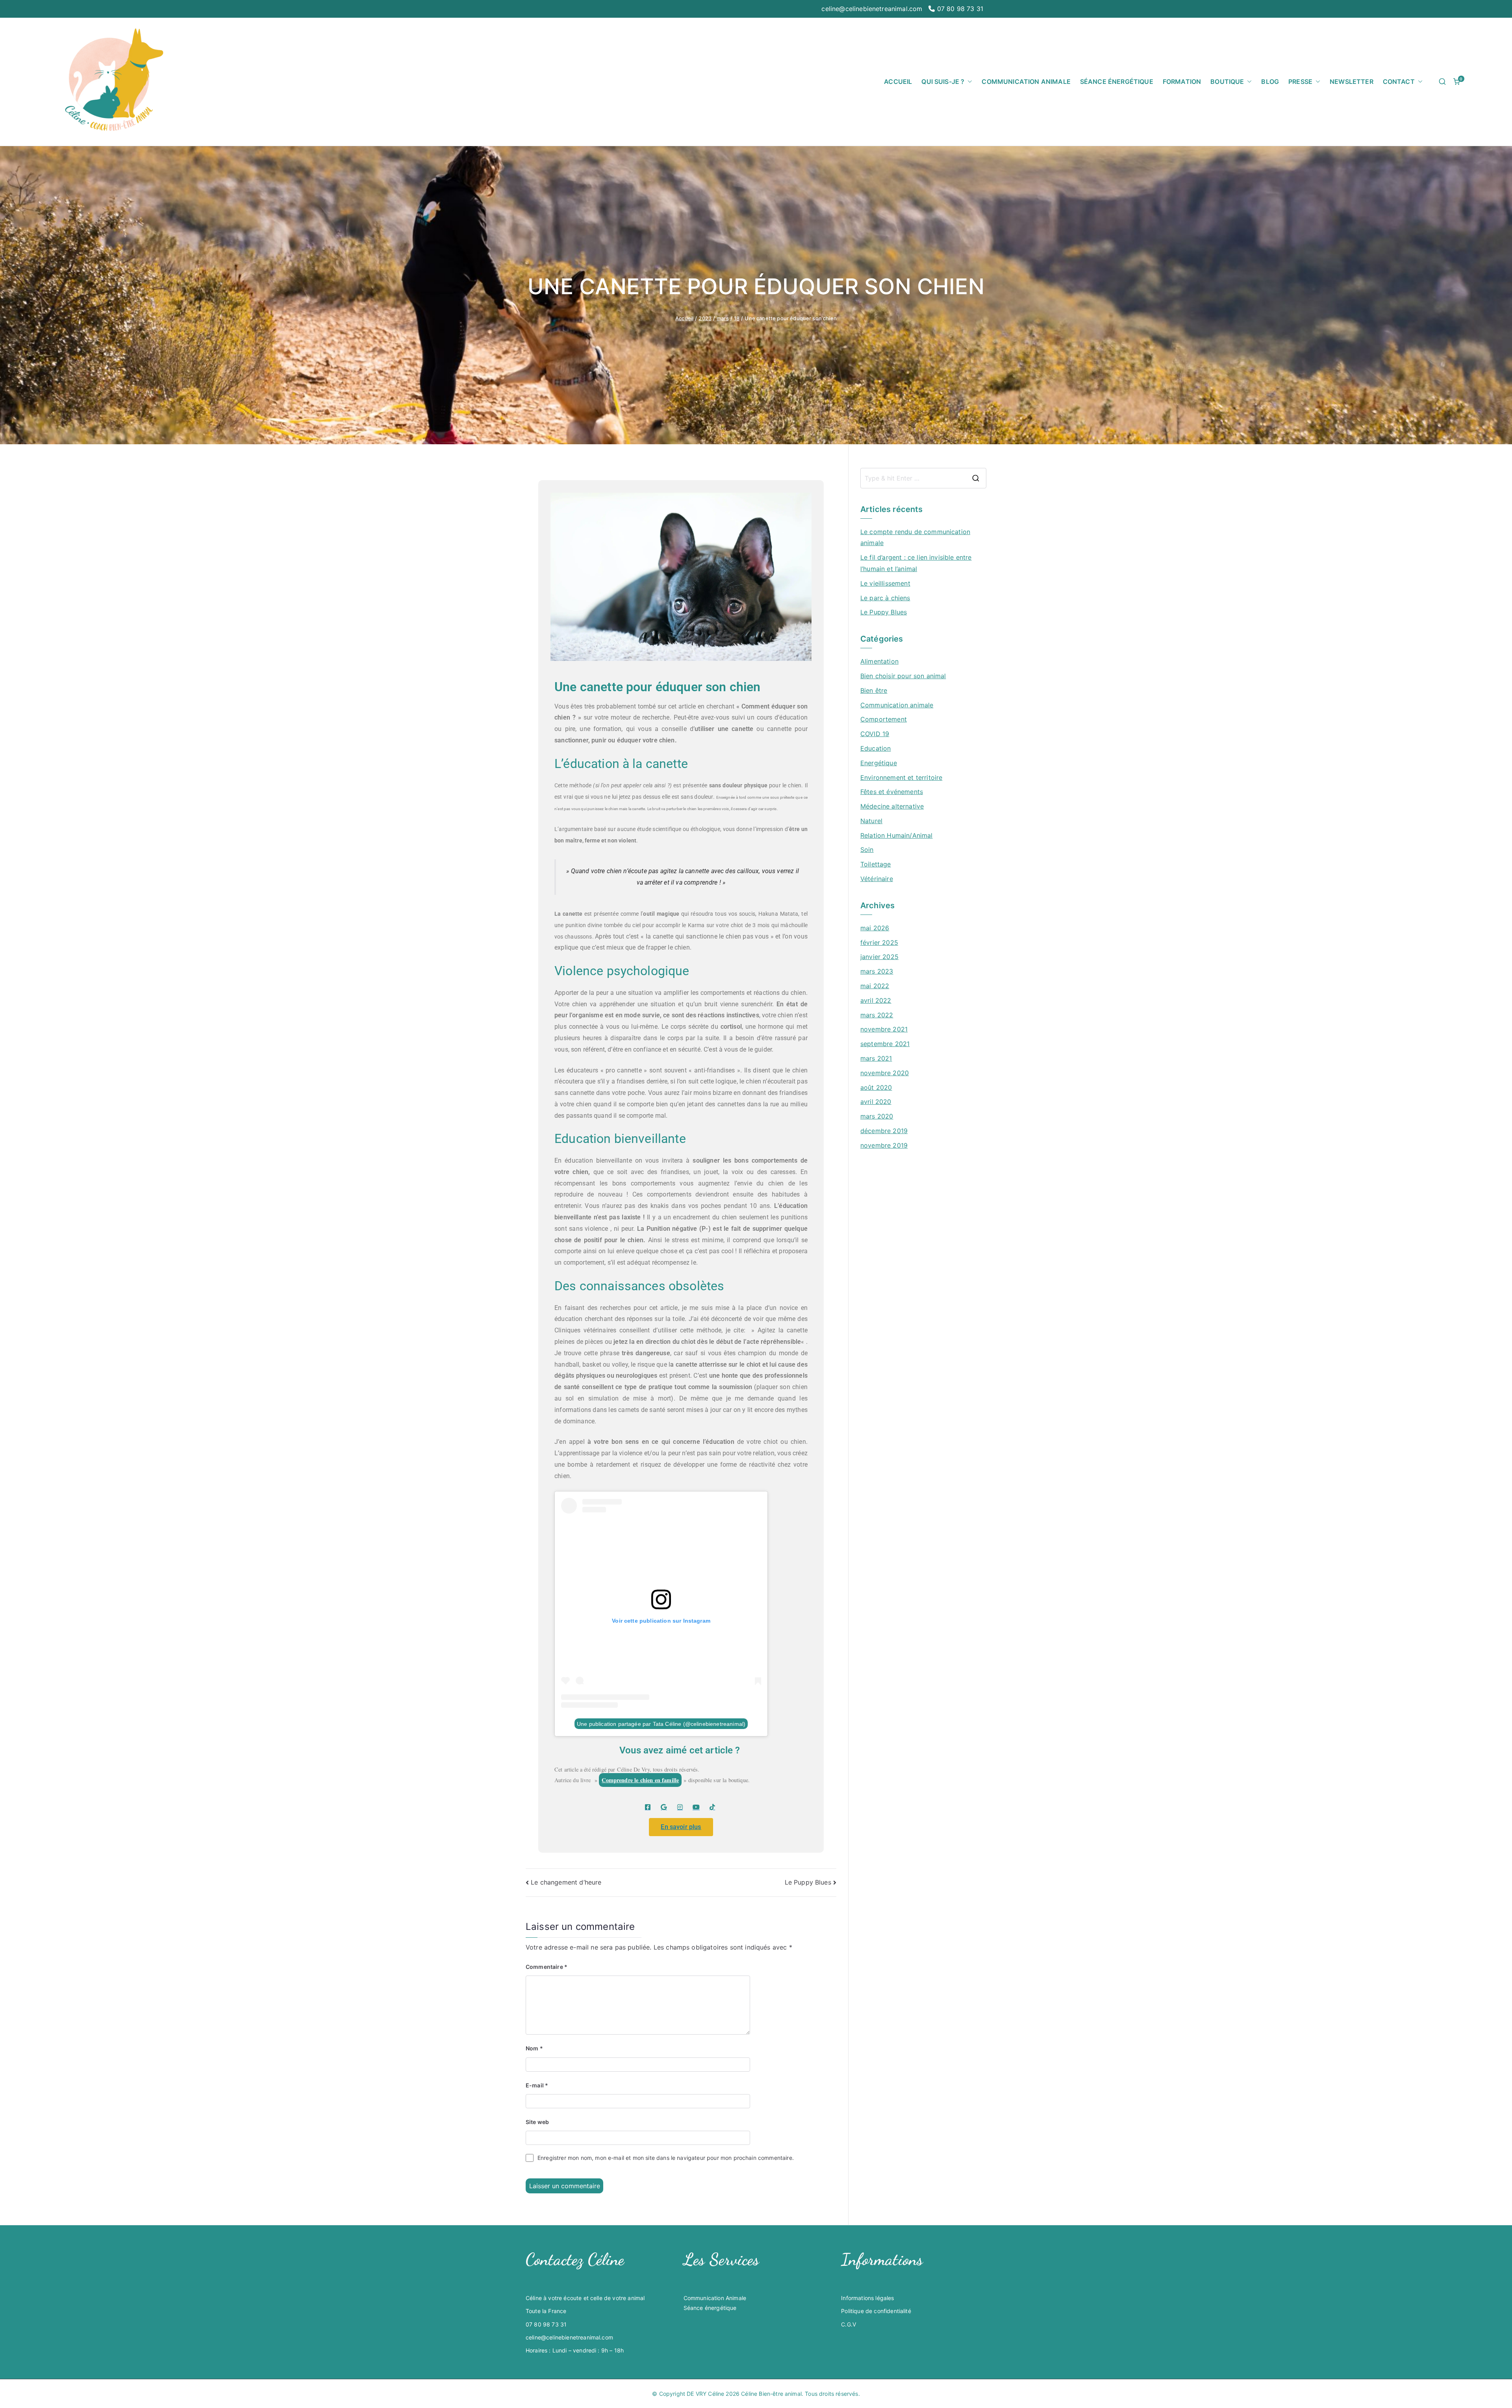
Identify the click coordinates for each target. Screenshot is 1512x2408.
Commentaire (547, 1967)
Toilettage (876, 864)
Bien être (874, 690)
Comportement (884, 719)
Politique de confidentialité (876, 2311)
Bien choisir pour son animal (903, 676)
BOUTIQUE (1227, 82)
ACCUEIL (898, 82)
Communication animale (897, 705)
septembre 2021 (885, 1044)
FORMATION (1182, 82)
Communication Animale (715, 2298)
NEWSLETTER (1352, 82)
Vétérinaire (877, 879)
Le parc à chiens (885, 598)
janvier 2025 (879, 957)
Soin (867, 850)
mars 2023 (877, 971)
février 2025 (879, 942)
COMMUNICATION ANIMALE (1026, 82)
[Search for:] (923, 478)
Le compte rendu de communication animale (915, 537)
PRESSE (1300, 82)
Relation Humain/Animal (897, 835)
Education (876, 748)
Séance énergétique (710, 2308)
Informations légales (867, 2298)
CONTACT (1399, 82)
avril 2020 (876, 1102)
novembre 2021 (884, 1029)
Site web (537, 2122)
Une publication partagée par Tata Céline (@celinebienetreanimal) (661, 1723)
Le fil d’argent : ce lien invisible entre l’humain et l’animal (916, 563)
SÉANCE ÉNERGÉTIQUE (1117, 82)
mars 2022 (877, 1015)
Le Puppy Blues (808, 1882)
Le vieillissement (885, 583)
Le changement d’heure (566, 1882)
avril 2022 (876, 1000)
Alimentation (879, 661)
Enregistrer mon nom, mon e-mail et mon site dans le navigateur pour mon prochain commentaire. (666, 2158)
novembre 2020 (885, 1073)
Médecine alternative (892, 806)
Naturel (871, 821)
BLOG (1270, 82)
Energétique (879, 763)
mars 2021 (876, 1058)
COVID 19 (875, 734)
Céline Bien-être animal (771, 2394)
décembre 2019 (884, 1131)
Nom (534, 2048)
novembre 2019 (884, 1145)
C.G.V (849, 2324)
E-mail (537, 2085)
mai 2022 (875, 986)
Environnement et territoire (901, 777)
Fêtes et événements (892, 792)
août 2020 (876, 1087)
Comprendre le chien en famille (640, 1780)
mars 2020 (877, 1116)
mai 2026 (875, 928)
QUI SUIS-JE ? (943, 82)
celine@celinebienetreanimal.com (872, 9)
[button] (968, 82)
